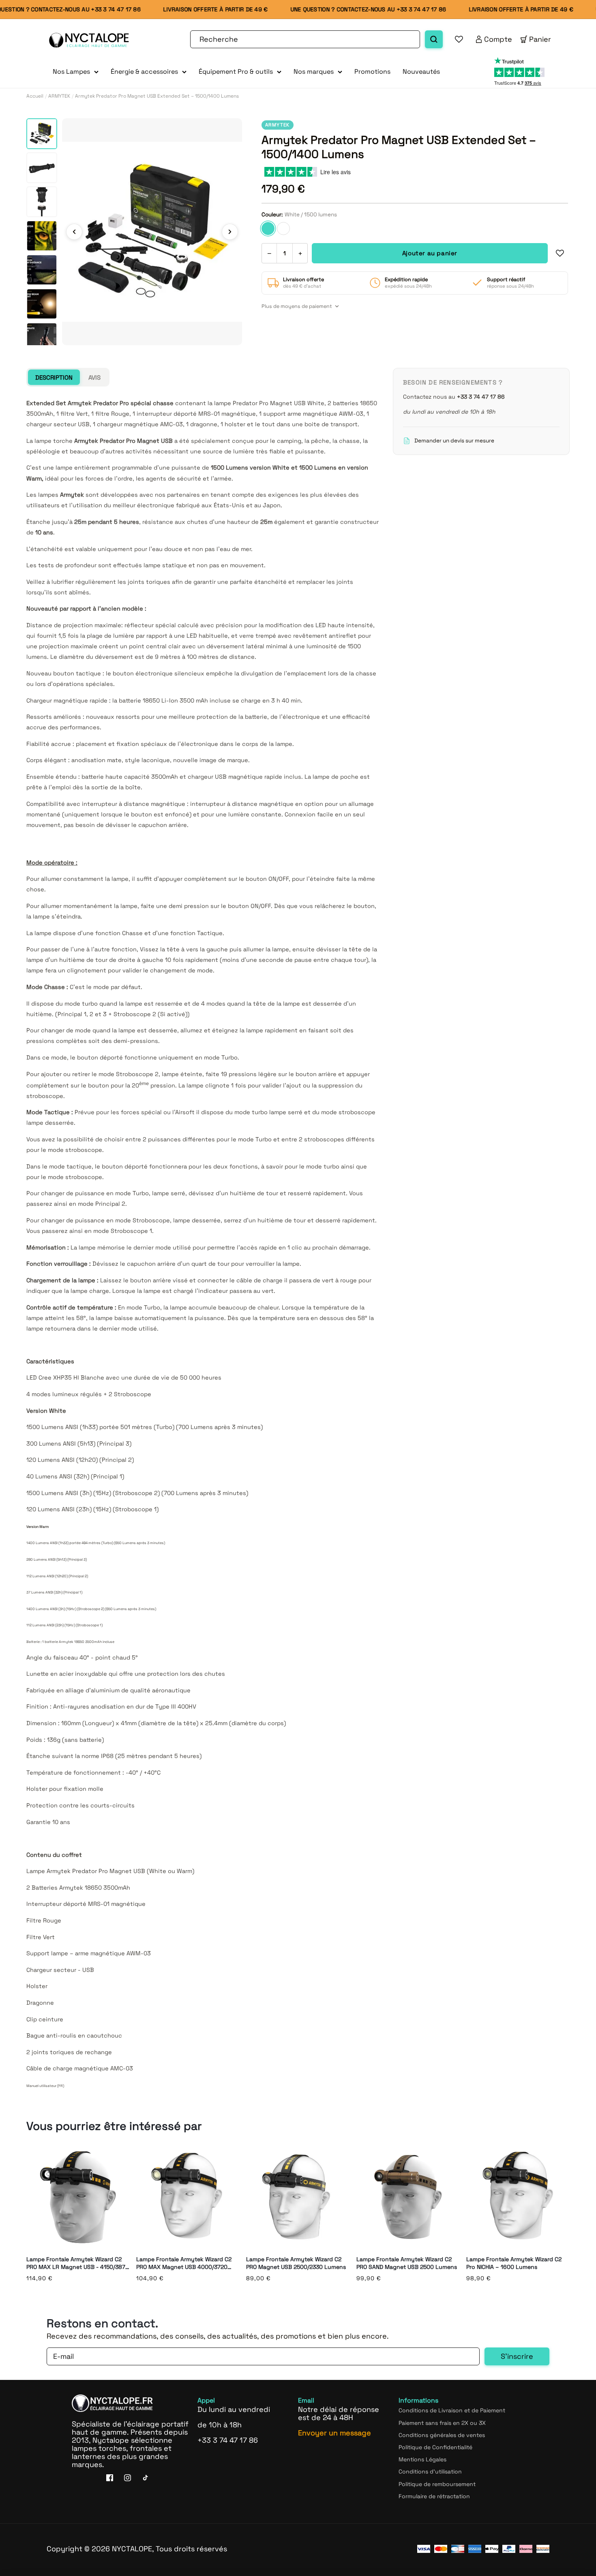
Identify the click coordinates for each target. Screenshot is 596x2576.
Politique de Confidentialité (435, 2447)
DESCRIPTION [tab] (54, 377)
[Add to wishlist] (560, 253)
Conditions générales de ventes (442, 2435)
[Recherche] (434, 39)
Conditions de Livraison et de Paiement (452, 2410)
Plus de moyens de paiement (297, 306)
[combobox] (305, 39)
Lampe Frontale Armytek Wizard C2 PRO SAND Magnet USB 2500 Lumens (407, 2263)
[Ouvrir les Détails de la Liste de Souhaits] (459, 39)
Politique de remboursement (437, 2484)
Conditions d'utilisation (430, 2471)
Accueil (35, 96)
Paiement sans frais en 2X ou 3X (442, 2422)
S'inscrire (517, 2356)
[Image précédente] (74, 232)
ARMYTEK (59, 96)
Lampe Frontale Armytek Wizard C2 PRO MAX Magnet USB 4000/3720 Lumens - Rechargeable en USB (184, 2263)
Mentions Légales (422, 2459)
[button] (76, 72)
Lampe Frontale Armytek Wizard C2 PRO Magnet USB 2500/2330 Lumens (296, 2263)
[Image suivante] (230, 232)
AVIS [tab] (94, 377)
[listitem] (42, 134)
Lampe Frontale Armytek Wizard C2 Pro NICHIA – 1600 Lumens (514, 2263)
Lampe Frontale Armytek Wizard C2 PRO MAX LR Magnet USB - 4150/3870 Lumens (78, 2263)
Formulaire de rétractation (434, 2496)
